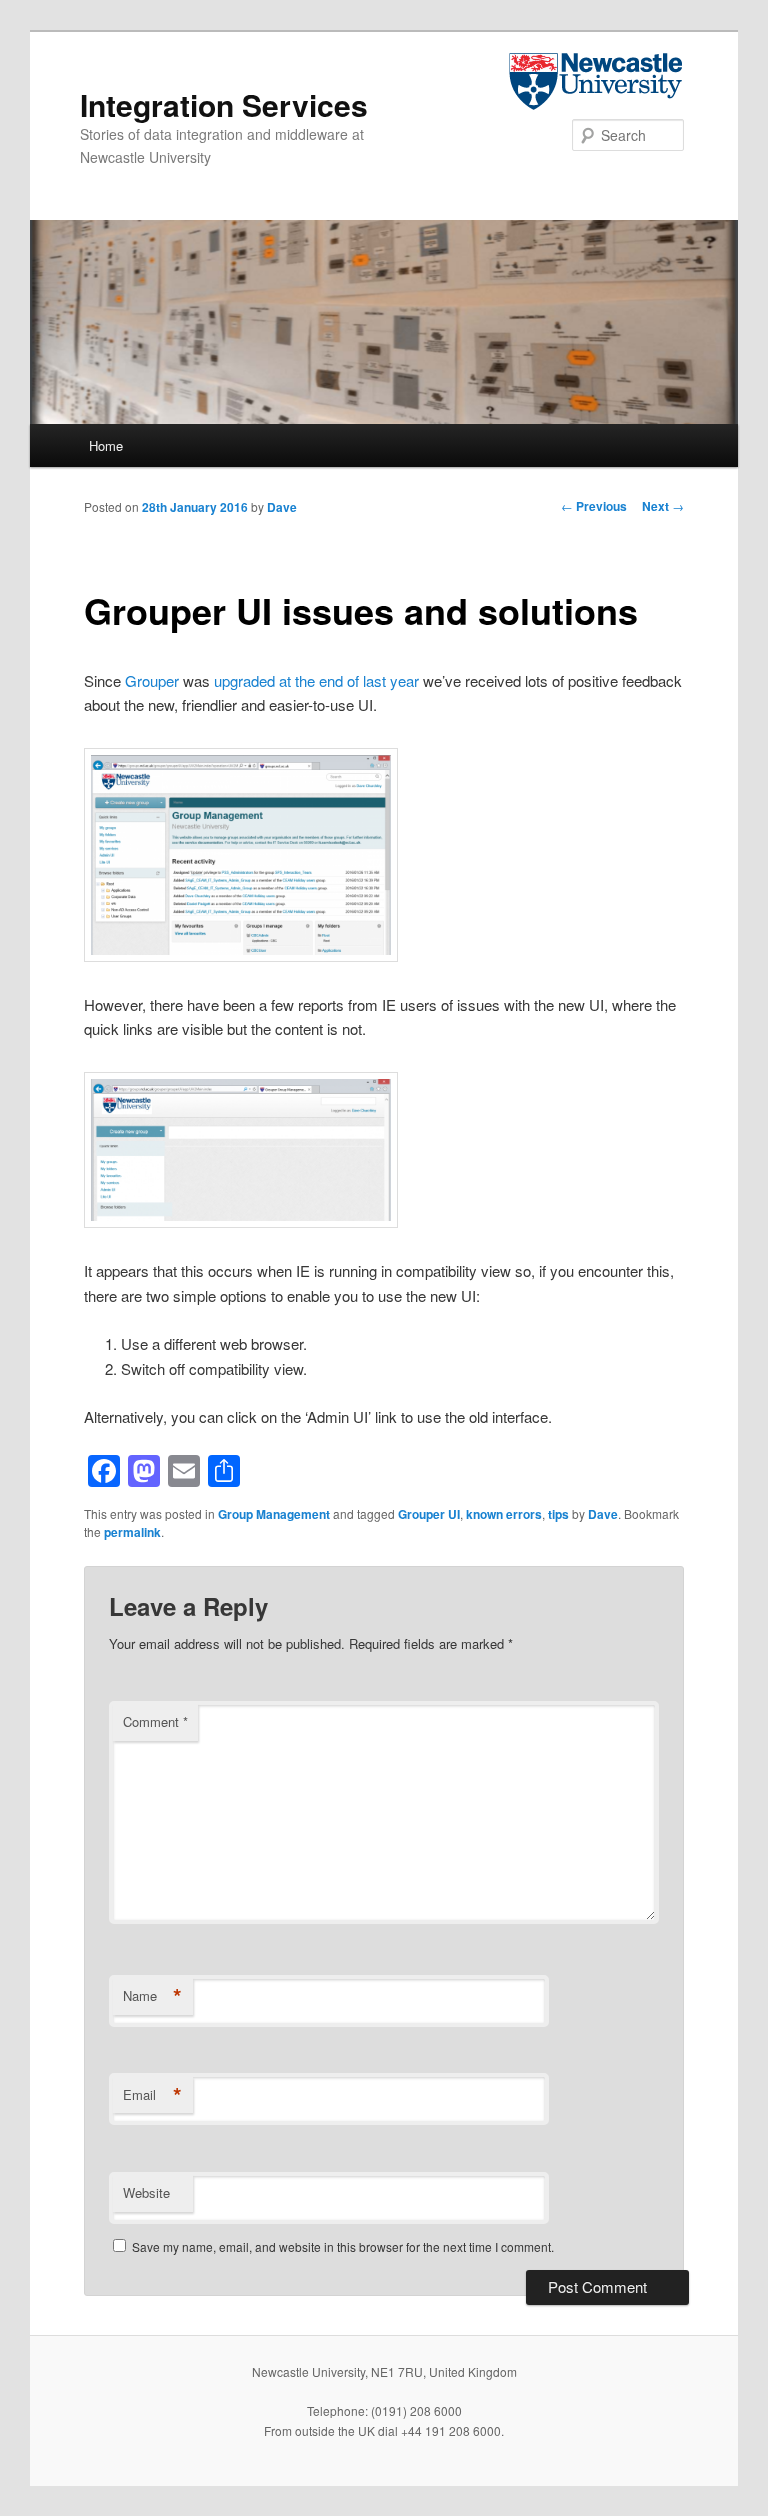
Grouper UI (429, 1514)
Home (106, 445)
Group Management (274, 1514)
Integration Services (224, 104)
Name (152, 1996)
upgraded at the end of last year (316, 680)
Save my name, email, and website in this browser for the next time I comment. (343, 2246)
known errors (504, 1514)
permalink (132, 1532)
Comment (155, 1721)
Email (152, 2095)
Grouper (152, 680)
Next (663, 506)
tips (558, 1514)
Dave (282, 507)
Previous (594, 506)
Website (146, 2192)
